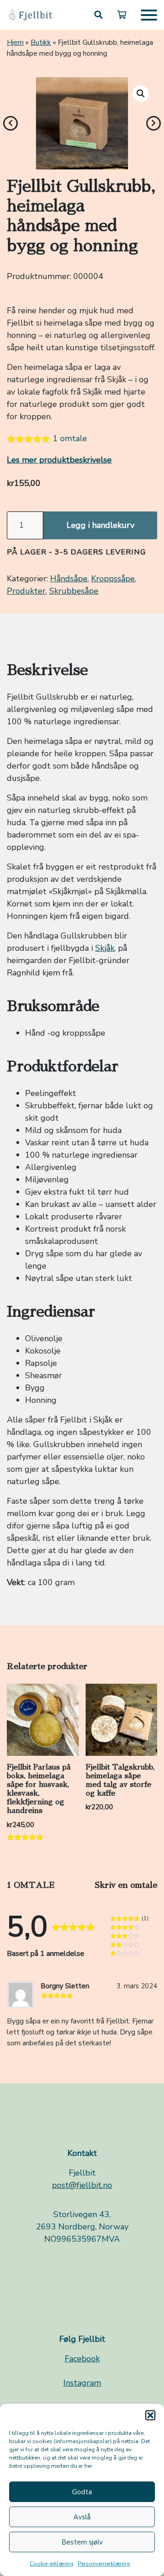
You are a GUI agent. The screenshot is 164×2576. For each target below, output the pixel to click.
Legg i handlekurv (100, 525)
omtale (70, 438)
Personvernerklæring (104, 2564)
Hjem (15, 42)
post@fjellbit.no (82, 2185)
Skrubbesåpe (74, 591)
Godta (82, 2492)
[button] (150, 2415)
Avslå (82, 2517)
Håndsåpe (69, 579)
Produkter (26, 591)
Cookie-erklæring (51, 2564)
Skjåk (105, 948)
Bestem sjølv (82, 2542)
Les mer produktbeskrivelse (59, 460)
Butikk (41, 42)
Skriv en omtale (126, 1885)
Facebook (82, 2359)
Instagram (82, 2383)
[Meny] (149, 15)
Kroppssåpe (113, 579)
